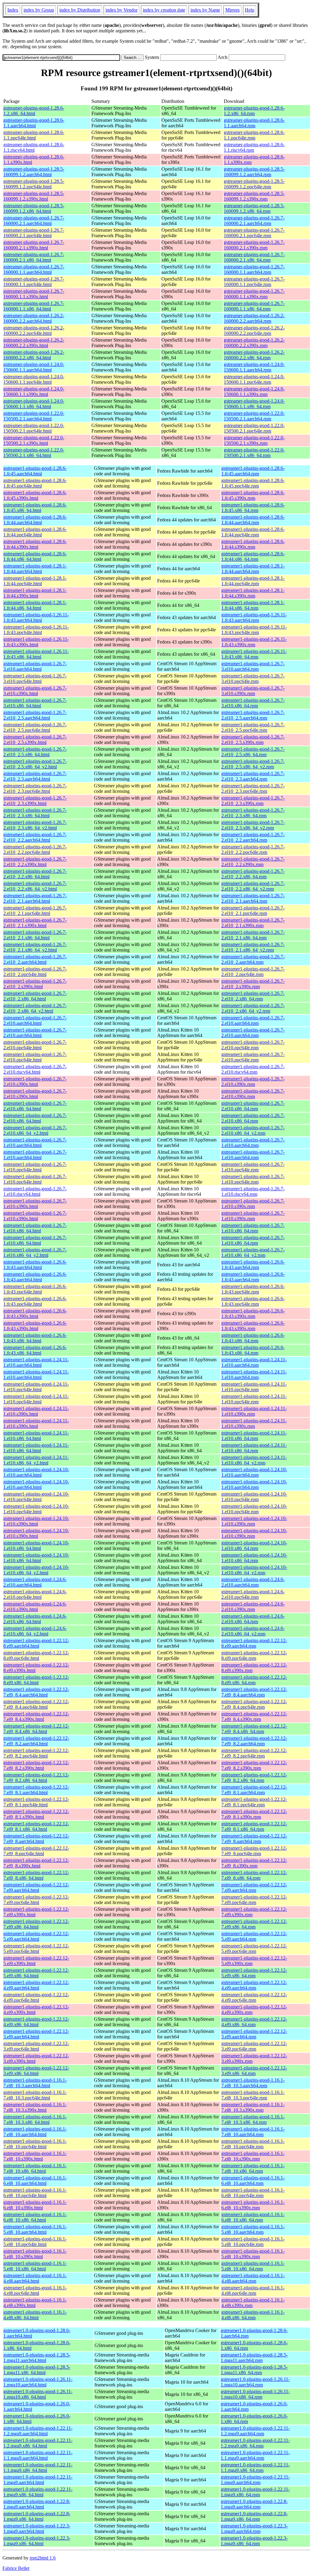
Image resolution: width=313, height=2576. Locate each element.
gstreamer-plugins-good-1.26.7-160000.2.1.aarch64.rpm (254, 221)
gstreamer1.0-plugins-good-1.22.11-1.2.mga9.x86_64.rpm (255, 2443)
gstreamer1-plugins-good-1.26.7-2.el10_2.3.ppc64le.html (35, 788)
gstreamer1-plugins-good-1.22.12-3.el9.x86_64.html (36, 2071)
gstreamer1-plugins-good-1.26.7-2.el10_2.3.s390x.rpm (253, 801)
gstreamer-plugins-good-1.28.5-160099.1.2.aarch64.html (34, 172)
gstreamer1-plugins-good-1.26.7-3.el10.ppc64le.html (35, 678)
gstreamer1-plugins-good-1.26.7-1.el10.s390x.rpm (253, 1204)
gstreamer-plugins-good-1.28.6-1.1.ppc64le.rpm (254, 135)
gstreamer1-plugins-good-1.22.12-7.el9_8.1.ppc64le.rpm (254, 1802)
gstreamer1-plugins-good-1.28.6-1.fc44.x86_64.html (35, 556)
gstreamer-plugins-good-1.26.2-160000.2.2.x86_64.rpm (254, 355)
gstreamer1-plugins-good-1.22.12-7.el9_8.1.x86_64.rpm (254, 1826)
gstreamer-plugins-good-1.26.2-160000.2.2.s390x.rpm (254, 343)
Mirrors (232, 10)
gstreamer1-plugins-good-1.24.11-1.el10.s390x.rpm (254, 1411)
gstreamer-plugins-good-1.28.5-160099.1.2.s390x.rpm (254, 196)
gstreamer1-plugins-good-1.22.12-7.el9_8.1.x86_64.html (36, 1826)
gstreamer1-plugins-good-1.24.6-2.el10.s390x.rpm (253, 1607)
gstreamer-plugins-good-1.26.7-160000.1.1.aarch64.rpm (254, 269)
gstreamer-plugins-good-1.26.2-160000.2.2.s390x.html (34, 343)
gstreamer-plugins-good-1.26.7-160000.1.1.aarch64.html (34, 269)
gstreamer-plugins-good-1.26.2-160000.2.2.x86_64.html (34, 355)
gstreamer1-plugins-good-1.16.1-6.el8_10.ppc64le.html (35, 2193)
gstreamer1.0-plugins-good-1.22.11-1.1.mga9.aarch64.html (38, 2455)
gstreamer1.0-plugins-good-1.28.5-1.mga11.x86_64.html (37, 2370)
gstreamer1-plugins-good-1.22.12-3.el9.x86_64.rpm (254, 2071)
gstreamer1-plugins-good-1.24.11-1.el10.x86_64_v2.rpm (254, 1460)
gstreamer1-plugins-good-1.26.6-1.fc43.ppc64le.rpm (253, 1289)
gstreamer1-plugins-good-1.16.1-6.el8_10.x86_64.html (35, 2217)
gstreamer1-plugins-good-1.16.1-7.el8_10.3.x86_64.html (35, 2119)
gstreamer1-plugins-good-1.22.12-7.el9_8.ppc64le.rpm (254, 1851)
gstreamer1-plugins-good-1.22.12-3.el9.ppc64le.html (36, 2046)
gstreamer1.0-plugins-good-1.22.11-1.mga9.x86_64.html (38, 2492)
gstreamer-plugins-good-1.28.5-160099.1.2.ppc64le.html (34, 184)
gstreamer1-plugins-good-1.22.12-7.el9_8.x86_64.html (36, 1875)
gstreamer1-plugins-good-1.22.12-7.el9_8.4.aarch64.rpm (254, 1692)
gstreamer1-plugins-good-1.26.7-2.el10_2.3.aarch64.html (35, 776)
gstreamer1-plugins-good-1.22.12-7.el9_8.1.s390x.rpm (254, 1814)
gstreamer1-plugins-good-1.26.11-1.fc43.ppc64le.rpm (254, 630)
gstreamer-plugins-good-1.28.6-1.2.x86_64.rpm (254, 111)
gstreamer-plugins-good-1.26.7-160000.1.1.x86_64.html (34, 306)
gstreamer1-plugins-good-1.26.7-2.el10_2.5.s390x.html (35, 740)
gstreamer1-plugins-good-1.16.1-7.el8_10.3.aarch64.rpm (253, 2083)
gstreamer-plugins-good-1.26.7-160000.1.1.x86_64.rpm (254, 306)
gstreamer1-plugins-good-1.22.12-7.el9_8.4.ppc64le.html (36, 1704)
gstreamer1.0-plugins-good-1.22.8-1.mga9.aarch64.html (37, 2504)
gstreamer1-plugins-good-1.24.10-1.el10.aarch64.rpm (254, 1472)
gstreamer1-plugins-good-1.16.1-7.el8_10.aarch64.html (35, 2132)
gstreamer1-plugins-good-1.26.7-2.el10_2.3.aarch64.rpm (253, 776)
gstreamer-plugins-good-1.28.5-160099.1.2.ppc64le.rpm (254, 184)
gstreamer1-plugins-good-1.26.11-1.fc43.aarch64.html (36, 617)
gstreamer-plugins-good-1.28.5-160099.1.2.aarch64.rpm (254, 172)
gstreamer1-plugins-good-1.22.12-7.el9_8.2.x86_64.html (36, 1778)
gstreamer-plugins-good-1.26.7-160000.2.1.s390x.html (34, 245)
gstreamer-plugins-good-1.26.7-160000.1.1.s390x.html (34, 294)
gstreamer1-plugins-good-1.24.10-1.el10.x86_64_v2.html (36, 1570)
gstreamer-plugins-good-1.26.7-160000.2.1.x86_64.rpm (254, 257)
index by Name (205, 10)
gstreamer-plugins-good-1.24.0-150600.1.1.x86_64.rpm (254, 404)
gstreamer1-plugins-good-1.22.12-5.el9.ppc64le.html (36, 1948)
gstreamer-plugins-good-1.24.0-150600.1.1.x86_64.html (34, 404)
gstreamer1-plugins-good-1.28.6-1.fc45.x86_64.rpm (253, 508)
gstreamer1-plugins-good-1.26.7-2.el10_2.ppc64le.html (35, 972)
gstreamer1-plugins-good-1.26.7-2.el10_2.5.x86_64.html (35, 752)
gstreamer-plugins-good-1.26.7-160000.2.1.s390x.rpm (254, 245)
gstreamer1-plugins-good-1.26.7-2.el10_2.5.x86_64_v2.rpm (253, 764)
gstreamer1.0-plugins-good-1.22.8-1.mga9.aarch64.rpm (254, 2504)
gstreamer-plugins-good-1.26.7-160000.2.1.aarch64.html (34, 221)
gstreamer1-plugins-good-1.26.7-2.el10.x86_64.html (35, 1106)
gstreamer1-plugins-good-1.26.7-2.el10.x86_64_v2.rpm (253, 1130)
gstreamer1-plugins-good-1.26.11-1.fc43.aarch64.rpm (254, 617)
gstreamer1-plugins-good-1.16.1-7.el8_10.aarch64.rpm (253, 2132)
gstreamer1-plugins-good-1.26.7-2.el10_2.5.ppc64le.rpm (253, 727)
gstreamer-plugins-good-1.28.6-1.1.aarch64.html (34, 123)
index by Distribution (80, 10)
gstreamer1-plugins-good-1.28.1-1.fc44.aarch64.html (35, 569)
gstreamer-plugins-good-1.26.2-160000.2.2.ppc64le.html (34, 330)
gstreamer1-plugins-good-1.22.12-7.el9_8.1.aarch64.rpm (254, 1790)
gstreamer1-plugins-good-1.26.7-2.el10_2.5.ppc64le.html (35, 727)
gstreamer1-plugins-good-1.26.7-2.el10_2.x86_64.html (35, 996)
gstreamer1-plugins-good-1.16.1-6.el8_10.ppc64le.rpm (253, 2193)
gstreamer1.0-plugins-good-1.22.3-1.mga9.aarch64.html (37, 2529)
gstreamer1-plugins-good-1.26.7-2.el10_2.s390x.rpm (253, 984)
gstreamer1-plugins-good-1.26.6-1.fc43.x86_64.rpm (253, 1338)
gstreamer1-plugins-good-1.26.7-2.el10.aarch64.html (35, 1020)
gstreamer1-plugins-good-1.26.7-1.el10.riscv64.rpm (253, 1191)
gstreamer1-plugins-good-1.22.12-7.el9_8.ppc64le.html (36, 1851)
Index (13, 10)
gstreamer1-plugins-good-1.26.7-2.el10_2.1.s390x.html (35, 923)
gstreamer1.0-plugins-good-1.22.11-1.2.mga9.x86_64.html (38, 2443)
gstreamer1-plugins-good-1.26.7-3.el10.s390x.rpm (253, 691)
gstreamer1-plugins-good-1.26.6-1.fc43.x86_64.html (35, 1338)
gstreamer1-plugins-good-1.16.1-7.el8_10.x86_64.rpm (253, 2168)
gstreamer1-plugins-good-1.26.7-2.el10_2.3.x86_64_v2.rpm (253, 825)
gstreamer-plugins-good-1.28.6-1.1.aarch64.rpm (254, 123)
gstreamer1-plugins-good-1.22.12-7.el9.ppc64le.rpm (254, 1900)
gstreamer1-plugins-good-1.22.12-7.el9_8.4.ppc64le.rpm (254, 1704)
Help (250, 10)
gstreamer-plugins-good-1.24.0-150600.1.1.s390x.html (34, 392)
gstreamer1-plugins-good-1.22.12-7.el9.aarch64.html (36, 1887)
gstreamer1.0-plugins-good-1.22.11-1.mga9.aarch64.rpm (255, 2480)
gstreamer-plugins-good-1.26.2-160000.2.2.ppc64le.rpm (254, 330)
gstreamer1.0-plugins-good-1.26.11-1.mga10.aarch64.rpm (255, 2382)
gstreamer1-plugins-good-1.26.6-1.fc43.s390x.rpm (253, 1313)
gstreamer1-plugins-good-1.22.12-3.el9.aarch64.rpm (254, 2034)
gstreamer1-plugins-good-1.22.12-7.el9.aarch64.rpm (254, 1887)
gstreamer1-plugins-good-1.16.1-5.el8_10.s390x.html (35, 2254)
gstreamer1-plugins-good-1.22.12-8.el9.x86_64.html (36, 1680)
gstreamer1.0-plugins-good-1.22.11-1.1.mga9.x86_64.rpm (255, 2467)
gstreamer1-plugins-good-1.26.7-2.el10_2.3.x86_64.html (35, 813)
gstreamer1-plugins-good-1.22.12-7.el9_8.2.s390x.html (36, 1765)
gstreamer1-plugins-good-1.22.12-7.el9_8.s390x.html (36, 1863)
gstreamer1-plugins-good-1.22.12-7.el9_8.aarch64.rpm (254, 1839)
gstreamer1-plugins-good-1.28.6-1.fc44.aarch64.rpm (253, 520)
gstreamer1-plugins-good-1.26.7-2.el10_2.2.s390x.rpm (253, 862)
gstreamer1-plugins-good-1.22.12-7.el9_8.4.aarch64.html (36, 1692)
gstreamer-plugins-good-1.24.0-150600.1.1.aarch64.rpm (254, 367)
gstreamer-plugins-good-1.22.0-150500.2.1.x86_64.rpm (254, 453)
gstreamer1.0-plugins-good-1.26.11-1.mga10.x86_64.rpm (255, 2394)
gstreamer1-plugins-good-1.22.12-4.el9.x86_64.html (36, 2022)
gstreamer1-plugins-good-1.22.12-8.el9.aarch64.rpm (254, 1643)
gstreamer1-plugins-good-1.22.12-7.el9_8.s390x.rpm (254, 1863)
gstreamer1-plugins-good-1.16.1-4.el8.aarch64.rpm (253, 2278)
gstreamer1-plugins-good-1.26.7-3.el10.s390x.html (35, 691)
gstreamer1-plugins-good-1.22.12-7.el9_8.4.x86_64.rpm (254, 1729)
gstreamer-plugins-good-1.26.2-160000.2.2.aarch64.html (34, 318)
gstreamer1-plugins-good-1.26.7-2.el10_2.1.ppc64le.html (35, 911)
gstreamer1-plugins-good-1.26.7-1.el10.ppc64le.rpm (253, 1167)
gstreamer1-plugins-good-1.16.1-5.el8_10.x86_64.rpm (253, 2266)
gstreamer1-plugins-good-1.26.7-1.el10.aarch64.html (35, 1143)
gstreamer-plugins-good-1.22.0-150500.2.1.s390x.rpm (254, 440)
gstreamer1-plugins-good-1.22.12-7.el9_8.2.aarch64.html (36, 1741)
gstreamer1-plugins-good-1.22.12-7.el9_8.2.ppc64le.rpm (254, 1753)
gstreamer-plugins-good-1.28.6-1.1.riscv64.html (34, 147)
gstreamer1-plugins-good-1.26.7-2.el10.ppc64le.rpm (253, 1045)
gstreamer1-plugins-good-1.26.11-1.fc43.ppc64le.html (36, 630)
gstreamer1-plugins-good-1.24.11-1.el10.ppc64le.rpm (254, 1387)
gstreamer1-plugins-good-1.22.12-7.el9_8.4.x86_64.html (36, 1729)
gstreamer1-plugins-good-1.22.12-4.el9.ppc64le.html (36, 1997)
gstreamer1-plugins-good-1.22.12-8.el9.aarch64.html (36, 1643)
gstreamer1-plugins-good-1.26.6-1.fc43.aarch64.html (35, 1265)
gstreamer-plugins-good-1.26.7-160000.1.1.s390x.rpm (254, 294)
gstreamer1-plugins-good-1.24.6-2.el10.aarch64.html (35, 1582)
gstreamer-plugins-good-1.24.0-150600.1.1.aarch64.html (34, 367)
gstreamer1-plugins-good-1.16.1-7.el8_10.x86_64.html (35, 2168)
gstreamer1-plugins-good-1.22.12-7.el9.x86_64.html (36, 1924)
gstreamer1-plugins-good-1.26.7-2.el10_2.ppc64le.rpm (253, 972)
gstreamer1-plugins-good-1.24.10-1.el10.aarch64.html (36, 1472)
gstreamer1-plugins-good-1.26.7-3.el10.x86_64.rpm (253, 703)
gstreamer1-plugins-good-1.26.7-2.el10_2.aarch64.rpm (253, 959)
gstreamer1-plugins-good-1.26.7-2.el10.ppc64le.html (35, 1045)
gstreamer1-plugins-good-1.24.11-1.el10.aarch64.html (36, 1362)
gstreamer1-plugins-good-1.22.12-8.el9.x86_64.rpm (254, 1680)
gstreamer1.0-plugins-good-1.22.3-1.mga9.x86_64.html (37, 2541)
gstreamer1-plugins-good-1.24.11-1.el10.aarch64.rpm (254, 1362)
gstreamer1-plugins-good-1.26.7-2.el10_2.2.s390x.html (35, 862)
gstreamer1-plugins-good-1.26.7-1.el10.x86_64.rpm (253, 1228)
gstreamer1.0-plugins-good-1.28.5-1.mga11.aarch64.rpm (254, 2358)
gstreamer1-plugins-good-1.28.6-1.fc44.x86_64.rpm (253, 556)
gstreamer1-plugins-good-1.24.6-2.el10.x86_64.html (35, 1619)
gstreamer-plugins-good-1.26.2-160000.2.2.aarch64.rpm (254, 318)
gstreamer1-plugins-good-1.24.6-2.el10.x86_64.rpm (253, 1619)
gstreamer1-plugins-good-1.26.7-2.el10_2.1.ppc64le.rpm (253, 911)
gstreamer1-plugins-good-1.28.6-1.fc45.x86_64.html (35, 508)
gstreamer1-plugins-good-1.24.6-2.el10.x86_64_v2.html (35, 1631)
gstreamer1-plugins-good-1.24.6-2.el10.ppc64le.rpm (253, 1594)
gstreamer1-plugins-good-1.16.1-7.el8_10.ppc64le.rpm (253, 2144)
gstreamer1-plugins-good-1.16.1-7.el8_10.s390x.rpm (253, 2156)
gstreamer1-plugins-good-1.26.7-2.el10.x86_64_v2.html (35, 1130)
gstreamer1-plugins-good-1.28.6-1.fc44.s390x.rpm (253, 544)
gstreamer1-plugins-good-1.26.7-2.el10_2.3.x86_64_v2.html (35, 825)
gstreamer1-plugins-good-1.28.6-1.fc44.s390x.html (35, 544)
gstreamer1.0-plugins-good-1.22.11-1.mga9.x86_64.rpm (255, 2492)
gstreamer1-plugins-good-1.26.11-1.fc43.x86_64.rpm (254, 654)
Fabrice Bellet (16, 2568)
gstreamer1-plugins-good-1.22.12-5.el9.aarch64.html (36, 1936)
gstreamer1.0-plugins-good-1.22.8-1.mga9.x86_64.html (37, 2516)
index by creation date (164, 10)
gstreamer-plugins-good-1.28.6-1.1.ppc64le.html (34, 135)
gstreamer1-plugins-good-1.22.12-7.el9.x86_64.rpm (254, 1924)
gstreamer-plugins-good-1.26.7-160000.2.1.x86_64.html (34, 257)
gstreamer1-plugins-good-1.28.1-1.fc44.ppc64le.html (35, 581)
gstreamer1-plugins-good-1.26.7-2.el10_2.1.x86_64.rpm (253, 935)
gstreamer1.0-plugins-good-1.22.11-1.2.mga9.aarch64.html (38, 2431)
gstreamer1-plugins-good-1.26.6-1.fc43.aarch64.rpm (253, 1265)
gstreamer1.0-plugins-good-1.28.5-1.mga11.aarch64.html (37, 2358)
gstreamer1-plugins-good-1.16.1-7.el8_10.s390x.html (35, 2156)
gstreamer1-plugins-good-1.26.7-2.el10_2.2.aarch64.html (35, 837)
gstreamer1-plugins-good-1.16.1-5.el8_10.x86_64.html (35, 2266)
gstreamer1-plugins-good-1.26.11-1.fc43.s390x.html (36, 642)
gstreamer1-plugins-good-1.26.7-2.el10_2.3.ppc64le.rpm (253, 788)
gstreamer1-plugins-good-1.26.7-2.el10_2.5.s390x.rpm (253, 740)
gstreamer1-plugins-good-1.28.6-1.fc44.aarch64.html (35, 520)
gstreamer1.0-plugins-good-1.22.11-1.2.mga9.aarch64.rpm (255, 2431)
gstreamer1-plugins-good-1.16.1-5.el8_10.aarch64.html (35, 2229)
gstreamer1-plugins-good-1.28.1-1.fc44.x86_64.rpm (253, 605)
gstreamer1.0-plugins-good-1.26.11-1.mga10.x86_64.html (38, 2394)
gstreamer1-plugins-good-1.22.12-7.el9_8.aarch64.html (36, 1839)
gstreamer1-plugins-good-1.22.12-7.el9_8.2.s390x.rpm (254, 1765)
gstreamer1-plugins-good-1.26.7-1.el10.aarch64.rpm (253, 1143)
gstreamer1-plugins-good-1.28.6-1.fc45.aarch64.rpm (253, 471)
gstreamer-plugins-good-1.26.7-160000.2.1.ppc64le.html (34, 233)
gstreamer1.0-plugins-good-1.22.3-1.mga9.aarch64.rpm (254, 2529)
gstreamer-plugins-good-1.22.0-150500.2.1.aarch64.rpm (254, 416)
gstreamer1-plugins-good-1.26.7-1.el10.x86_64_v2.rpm (253, 1252)
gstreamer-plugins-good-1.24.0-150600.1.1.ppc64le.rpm (254, 379)
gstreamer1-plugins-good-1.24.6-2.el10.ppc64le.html (35, 1594)
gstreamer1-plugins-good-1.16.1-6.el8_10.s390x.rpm (253, 2205)
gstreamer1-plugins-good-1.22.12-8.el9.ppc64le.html (36, 1655)
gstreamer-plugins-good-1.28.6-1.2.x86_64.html (34, 111)
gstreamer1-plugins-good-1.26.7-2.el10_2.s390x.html (35, 984)
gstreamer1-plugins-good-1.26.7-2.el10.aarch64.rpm (253, 1020)
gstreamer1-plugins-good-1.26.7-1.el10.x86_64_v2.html (35, 1252)
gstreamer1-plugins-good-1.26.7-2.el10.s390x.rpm (253, 1081)
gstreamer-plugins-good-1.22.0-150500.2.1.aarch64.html (34, 416)
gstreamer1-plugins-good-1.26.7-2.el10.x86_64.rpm (253, 1106)
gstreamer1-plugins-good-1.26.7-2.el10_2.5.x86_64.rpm (253, 752)
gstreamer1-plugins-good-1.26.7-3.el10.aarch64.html (35, 666)
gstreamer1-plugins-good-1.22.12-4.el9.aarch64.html (36, 1985)
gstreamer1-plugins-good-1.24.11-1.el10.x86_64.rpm (254, 1436)
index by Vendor (122, 10)
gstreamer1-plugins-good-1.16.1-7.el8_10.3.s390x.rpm (253, 2107)
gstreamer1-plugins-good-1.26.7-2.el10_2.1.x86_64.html (35, 935)
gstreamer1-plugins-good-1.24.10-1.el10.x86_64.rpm (254, 1546)
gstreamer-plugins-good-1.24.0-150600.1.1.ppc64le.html (34, 379)
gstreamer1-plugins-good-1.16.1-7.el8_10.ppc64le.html (35, 2144)
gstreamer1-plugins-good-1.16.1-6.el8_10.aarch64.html (35, 2181)
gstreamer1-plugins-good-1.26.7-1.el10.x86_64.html (35, 1228)
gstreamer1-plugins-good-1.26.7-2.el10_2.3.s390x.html (35, 801)
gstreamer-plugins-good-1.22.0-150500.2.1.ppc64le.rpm (254, 428)
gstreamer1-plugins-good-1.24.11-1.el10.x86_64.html (36, 1436)
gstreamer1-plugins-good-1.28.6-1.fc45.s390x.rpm (253, 495)
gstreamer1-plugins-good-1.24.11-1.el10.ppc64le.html (36, 1387)
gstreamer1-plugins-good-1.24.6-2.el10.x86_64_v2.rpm (253, 1631)
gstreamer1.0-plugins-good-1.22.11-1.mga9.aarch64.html (38, 2480)
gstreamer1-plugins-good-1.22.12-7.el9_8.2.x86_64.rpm (254, 1778)
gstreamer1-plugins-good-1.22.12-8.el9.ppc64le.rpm (254, 1655)
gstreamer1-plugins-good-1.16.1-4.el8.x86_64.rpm (253, 2315)
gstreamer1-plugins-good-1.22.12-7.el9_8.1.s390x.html (36, 1814)
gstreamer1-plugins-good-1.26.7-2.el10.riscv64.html (35, 1069)
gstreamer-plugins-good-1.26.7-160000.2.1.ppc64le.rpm (254, 233)
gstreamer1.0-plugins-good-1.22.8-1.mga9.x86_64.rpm (254, 2516)
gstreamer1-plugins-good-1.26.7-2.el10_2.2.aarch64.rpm (253, 837)
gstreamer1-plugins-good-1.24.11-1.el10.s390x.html (36, 1411)
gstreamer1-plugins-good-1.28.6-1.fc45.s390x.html (35, 495)
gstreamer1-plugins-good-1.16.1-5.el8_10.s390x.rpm (253, 2254)
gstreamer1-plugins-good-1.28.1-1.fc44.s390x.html (35, 593)
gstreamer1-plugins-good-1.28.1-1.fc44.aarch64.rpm (253, 569)
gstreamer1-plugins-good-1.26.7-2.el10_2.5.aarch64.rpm (253, 715)
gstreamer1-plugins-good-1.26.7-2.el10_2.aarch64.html (35, 959)
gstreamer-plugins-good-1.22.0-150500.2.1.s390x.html (34, 440)
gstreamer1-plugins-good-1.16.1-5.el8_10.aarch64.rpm (253, 2229)
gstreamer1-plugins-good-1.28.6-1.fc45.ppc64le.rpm (253, 483)
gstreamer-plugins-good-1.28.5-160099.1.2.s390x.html (34, 196)
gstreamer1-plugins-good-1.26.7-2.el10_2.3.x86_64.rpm (253, 813)
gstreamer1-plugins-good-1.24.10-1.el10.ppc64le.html (36, 1497)
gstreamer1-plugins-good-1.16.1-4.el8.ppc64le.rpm (253, 2290)
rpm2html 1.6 (43, 2558)
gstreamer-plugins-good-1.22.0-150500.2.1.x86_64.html (34, 453)
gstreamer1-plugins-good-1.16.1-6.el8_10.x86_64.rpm (253, 2217)
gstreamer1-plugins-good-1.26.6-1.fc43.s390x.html (35, 1313)
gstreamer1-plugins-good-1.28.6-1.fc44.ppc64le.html (35, 532)
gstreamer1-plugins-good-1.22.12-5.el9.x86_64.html (36, 1973)
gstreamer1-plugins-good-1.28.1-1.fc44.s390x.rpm (253, 593)
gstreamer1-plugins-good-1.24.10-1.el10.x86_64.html (36, 1546)
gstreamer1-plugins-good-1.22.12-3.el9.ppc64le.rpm (254, 2046)
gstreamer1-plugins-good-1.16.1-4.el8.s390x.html (35, 2303)
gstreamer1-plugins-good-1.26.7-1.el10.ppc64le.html (35, 1167)
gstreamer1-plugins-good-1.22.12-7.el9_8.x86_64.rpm (254, 1875)
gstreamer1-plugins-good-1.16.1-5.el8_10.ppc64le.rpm (253, 2242)
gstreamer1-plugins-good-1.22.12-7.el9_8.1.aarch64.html (36, 1790)
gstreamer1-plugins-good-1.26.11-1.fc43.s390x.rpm (254, 642)
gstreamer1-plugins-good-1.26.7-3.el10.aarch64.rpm (253, 666)
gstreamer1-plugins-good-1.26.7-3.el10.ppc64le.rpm (253, 678)
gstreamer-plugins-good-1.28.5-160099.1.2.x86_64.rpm (254, 208)
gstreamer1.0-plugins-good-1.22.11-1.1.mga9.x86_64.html (38, 2467)
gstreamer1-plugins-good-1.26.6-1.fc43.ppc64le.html (35, 1289)
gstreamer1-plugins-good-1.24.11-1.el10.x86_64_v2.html (36, 1460)
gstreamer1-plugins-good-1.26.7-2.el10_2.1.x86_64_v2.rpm (253, 947)
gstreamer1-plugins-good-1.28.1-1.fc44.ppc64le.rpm (253, 581)
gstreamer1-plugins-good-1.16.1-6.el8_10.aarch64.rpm (253, 2181)
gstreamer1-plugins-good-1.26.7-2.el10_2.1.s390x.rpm (253, 923)
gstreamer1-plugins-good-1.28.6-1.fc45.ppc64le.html (35, 483)
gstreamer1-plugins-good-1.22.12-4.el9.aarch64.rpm (254, 1985)
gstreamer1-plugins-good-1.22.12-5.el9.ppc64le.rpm (254, 1948)
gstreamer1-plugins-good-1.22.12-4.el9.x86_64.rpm (254, 2022)
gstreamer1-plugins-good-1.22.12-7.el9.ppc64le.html (36, 1900)
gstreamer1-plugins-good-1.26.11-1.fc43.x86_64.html (36, 654)
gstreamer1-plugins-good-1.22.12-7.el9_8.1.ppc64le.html (36, 1802)
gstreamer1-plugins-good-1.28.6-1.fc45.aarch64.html (35, 471)
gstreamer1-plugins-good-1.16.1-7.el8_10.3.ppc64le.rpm (253, 2095)
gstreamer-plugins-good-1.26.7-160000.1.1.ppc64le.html (34, 282)
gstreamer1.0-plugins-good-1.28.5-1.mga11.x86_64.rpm (254, 2370)
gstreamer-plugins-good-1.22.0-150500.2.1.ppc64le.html (34, 428)
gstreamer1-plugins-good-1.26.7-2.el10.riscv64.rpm (253, 1069)
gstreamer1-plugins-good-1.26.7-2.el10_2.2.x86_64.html (35, 874)
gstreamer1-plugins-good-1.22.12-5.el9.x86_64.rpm (254, 1973)
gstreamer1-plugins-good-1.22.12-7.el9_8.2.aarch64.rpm (254, 1741)
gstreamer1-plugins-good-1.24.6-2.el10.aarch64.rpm (253, 1582)
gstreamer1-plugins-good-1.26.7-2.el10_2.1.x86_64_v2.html (35, 947)
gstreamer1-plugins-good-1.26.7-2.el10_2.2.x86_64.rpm (253, 874)
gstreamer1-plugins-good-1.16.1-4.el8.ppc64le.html (35, 2290)
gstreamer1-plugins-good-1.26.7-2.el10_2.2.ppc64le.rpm (253, 849)
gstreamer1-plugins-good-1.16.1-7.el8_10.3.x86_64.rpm (253, 2119)
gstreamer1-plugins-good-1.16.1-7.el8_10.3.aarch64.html (35, 2083)
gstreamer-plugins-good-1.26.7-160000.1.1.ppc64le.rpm (254, 282)
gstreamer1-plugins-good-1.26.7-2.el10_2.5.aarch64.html (35, 715)
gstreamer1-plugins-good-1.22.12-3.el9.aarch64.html (36, 2034)
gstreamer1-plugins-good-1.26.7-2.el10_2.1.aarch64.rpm (253, 898)
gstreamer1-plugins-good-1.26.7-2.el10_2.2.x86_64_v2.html (35, 886)
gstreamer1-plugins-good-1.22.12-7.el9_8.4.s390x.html (36, 1716)
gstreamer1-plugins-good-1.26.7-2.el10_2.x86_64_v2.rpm (253, 1008)
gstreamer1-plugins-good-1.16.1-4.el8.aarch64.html (35, 2278)
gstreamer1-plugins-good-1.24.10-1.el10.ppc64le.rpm (254, 1497)
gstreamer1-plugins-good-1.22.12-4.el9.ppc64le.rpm (254, 1997)
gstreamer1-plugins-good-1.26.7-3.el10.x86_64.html (35, 703)
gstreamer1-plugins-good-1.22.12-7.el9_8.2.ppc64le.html (36, 1753)
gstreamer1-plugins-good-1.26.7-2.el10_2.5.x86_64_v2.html (35, 764)
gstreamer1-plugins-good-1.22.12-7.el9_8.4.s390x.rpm (254, 1716)
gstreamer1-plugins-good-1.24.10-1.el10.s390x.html (36, 1521)
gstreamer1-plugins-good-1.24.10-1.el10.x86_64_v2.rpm (254, 1570)
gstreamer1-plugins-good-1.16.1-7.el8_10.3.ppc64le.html (35, 2095)
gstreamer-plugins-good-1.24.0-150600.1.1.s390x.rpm (254, 392)
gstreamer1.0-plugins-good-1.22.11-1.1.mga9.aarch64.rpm (255, 2455)
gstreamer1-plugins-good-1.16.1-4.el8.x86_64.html (35, 2315)
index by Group (39, 10)
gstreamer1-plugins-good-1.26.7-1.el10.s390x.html (35, 1204)
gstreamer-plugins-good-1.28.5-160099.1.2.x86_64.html (34, 208)
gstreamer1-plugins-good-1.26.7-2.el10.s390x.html (35, 1081)
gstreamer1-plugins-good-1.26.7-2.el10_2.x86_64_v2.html (35, 1008)
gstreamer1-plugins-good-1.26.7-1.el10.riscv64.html (35, 1191)
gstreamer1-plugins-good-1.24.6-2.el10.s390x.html (35, 1607)
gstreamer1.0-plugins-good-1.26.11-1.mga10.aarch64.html (38, 2382)
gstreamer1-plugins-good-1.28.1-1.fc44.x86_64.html (35, 605)
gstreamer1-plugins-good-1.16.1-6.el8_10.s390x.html (35, 2205)
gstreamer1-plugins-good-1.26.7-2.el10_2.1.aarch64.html (35, 898)
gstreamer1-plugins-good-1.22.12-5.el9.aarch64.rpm (254, 1936)
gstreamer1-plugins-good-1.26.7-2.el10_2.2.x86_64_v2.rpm (253, 886)
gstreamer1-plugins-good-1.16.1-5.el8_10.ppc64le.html (35, 2242)
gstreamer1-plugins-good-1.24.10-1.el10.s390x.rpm (254, 1521)
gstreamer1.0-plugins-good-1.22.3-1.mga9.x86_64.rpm (254, 2541)
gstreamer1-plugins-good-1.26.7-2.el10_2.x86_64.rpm (253, 996)
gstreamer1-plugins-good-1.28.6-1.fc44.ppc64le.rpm (253, 532)
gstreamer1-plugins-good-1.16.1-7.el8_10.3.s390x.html (35, 2107)
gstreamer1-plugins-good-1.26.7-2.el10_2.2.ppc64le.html (35, 849)
